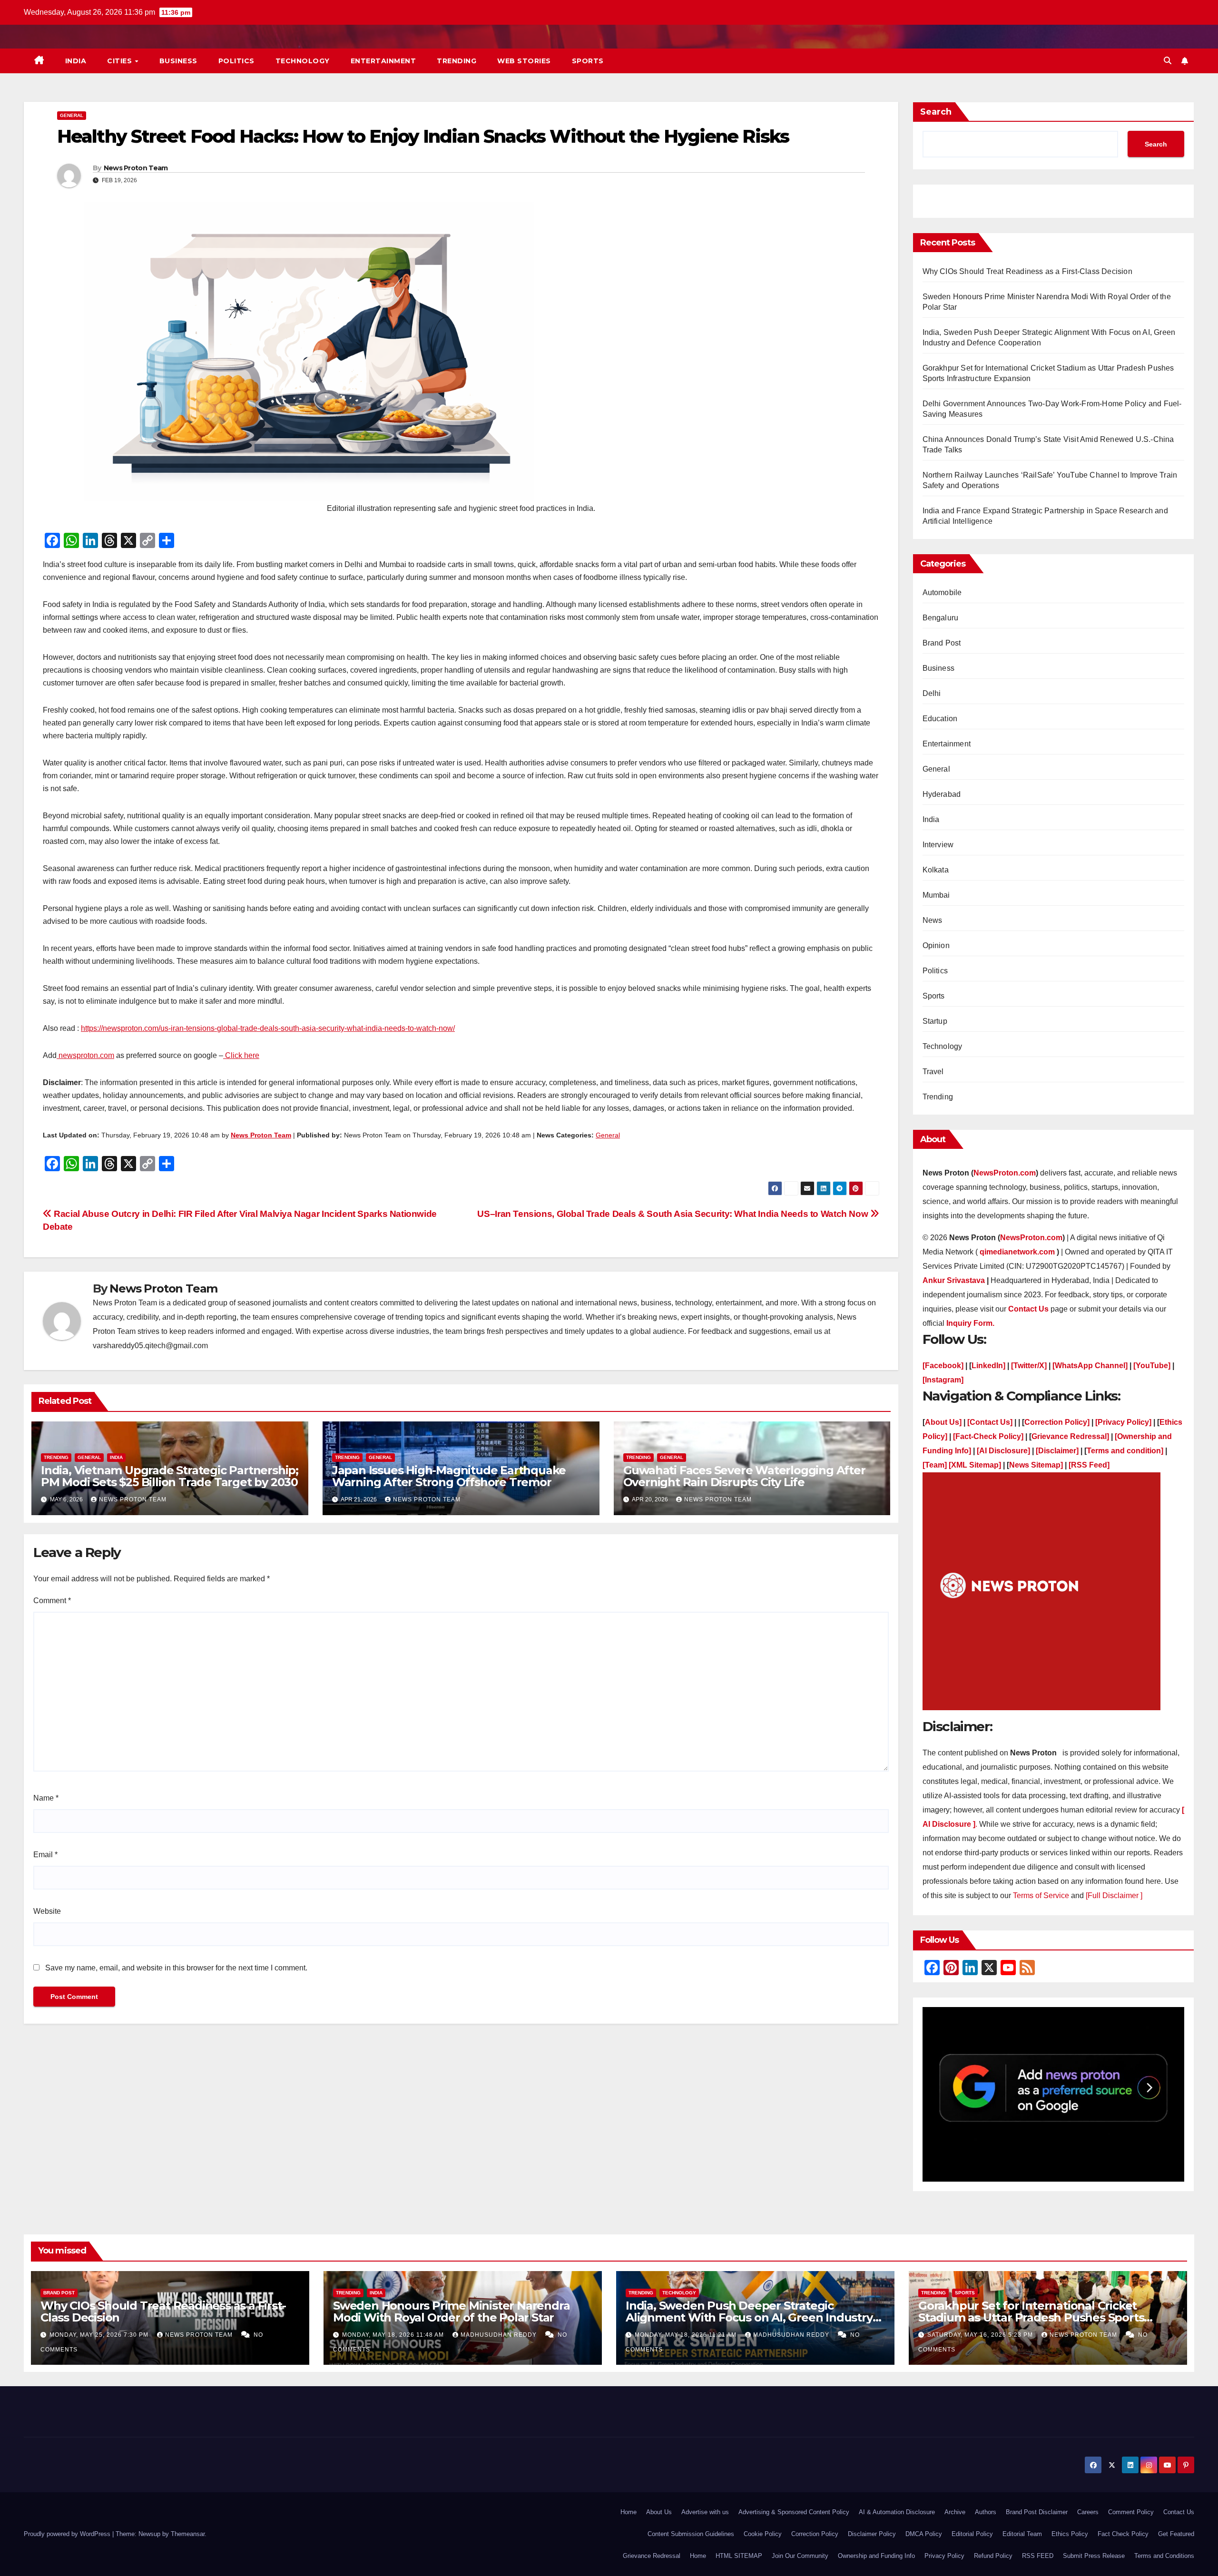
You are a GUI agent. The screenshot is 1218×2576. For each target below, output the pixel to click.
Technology (303, 61)
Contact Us (1179, 2512)
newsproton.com (85, 1055)
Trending (457, 61)
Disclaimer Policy (872, 2534)
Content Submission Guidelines (691, 2534)
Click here (241, 1055)
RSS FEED (1038, 2556)
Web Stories (524, 61)
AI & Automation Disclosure (897, 2512)
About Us (659, 2512)
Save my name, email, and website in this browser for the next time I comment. (176, 1968)
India (76, 61)
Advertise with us (705, 2512)
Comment (52, 1601)
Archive (955, 2512)
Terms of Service (1042, 1895)
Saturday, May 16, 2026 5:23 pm (981, 2335)
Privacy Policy (944, 2556)
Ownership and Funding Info (876, 2556)
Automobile (942, 593)
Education (940, 719)
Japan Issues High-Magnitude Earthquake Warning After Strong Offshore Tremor (449, 1476)
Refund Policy (993, 2556)
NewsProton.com (1005, 1173)
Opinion (936, 945)
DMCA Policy (924, 2534)
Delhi (932, 693)
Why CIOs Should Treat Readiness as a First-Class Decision (1029, 271)
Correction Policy (815, 2534)
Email (45, 1855)
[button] (1168, 61)
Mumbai (936, 895)
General (72, 115)
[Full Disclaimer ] (1114, 1895)
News (933, 920)
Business (178, 61)
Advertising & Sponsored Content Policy (794, 2512)
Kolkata (936, 870)
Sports (588, 61)
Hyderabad (942, 794)
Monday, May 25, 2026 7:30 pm (100, 2335)
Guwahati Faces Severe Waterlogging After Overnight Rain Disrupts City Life (744, 1476)
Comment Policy (1131, 2512)
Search (936, 112)
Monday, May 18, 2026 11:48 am (394, 2335)
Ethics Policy (1070, 2534)
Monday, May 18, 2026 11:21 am (687, 2335)
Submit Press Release (1094, 2556)
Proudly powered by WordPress (68, 2534)
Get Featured (1176, 2534)
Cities (121, 61)
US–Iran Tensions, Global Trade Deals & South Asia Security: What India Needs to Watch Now (673, 1214)
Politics (236, 61)
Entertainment (383, 61)
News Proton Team (136, 168)
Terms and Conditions (1164, 2556)
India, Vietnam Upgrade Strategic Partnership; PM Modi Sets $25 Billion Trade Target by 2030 (170, 1476)
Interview (938, 845)
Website (47, 1911)
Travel (933, 1072)
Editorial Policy (972, 2534)
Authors (986, 2512)
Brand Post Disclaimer (1037, 2512)
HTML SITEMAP (739, 2556)
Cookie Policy (763, 2534)
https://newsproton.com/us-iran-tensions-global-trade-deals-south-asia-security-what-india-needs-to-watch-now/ (268, 1028)
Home (629, 2512)
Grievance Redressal (652, 2556)
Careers (1088, 2512)
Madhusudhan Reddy (500, 2335)
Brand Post (942, 643)
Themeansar (188, 2534)
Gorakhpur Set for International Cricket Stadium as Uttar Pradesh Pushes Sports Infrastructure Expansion (1031, 2317)
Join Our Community (800, 2556)
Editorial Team (1022, 2534)
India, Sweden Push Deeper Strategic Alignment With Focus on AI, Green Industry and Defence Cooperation (749, 2317)
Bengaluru (941, 618)
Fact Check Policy (1123, 2534)
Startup (935, 1021)
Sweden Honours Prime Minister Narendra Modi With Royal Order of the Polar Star (451, 2312)
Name (46, 1798)
